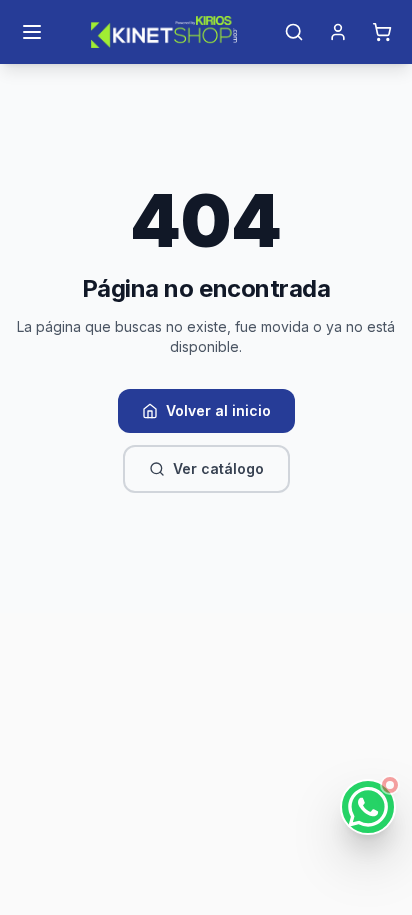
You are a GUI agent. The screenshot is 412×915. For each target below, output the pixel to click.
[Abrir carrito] (382, 32)
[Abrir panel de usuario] (338, 32)
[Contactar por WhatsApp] (368, 807)
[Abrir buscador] (294, 32)
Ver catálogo (218, 468)
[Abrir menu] (32, 32)
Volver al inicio (218, 410)
